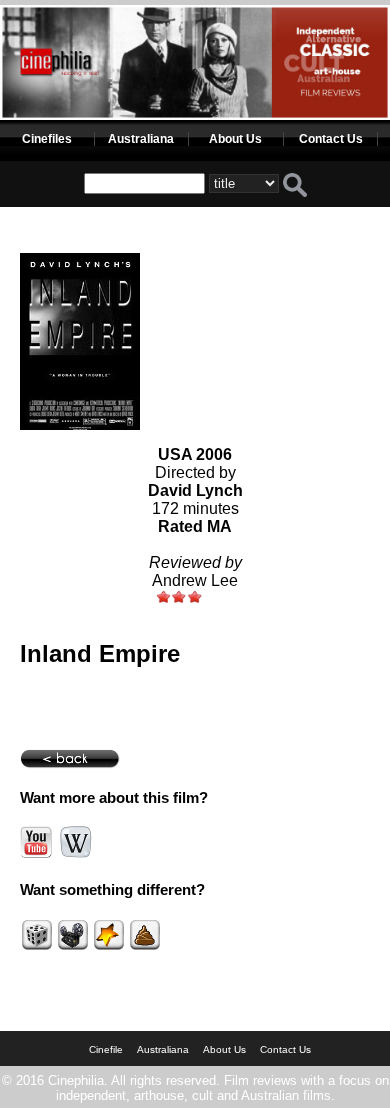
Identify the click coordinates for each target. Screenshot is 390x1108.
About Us (235, 139)
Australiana (141, 139)
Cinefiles (47, 139)
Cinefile (106, 1049)
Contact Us (331, 139)
